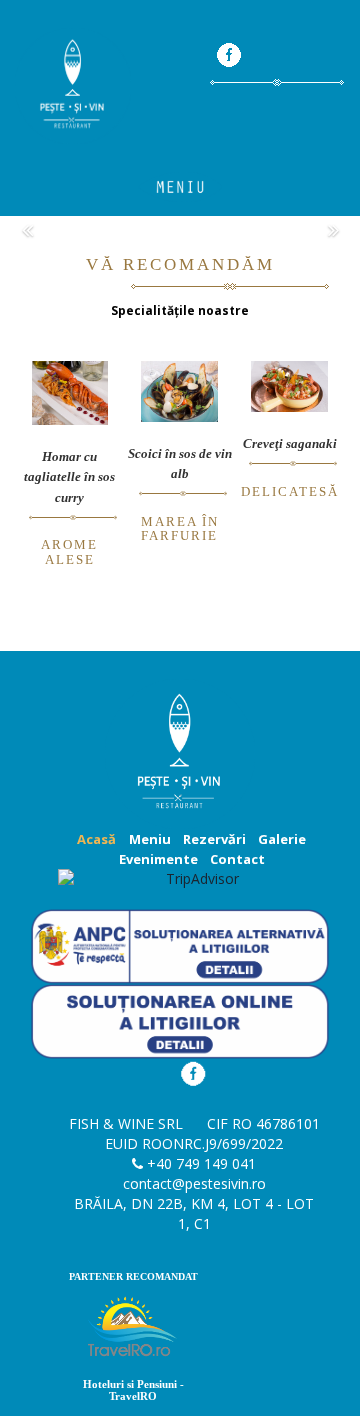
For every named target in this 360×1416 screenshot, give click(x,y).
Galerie (282, 839)
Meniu (150, 839)
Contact (237, 859)
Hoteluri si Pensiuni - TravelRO (133, 1390)
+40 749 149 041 (201, 1163)
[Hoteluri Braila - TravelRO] (133, 1331)
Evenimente (158, 859)
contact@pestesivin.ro (194, 1183)
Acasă (96, 839)
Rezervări (214, 839)
